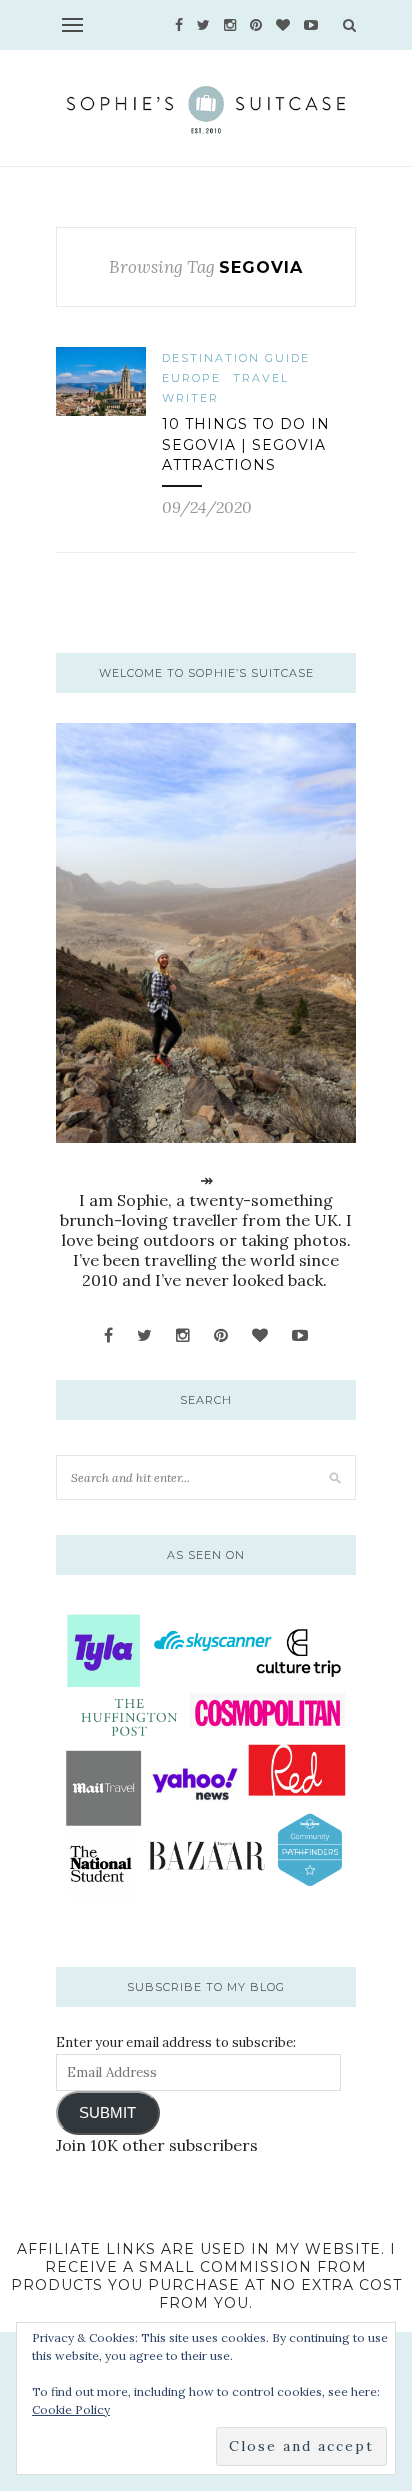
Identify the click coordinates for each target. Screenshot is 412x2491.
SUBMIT (107, 2113)
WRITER (190, 398)
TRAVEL (261, 378)
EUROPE (191, 378)
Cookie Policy (71, 2409)
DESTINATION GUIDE (236, 358)
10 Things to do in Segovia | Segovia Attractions (246, 444)
